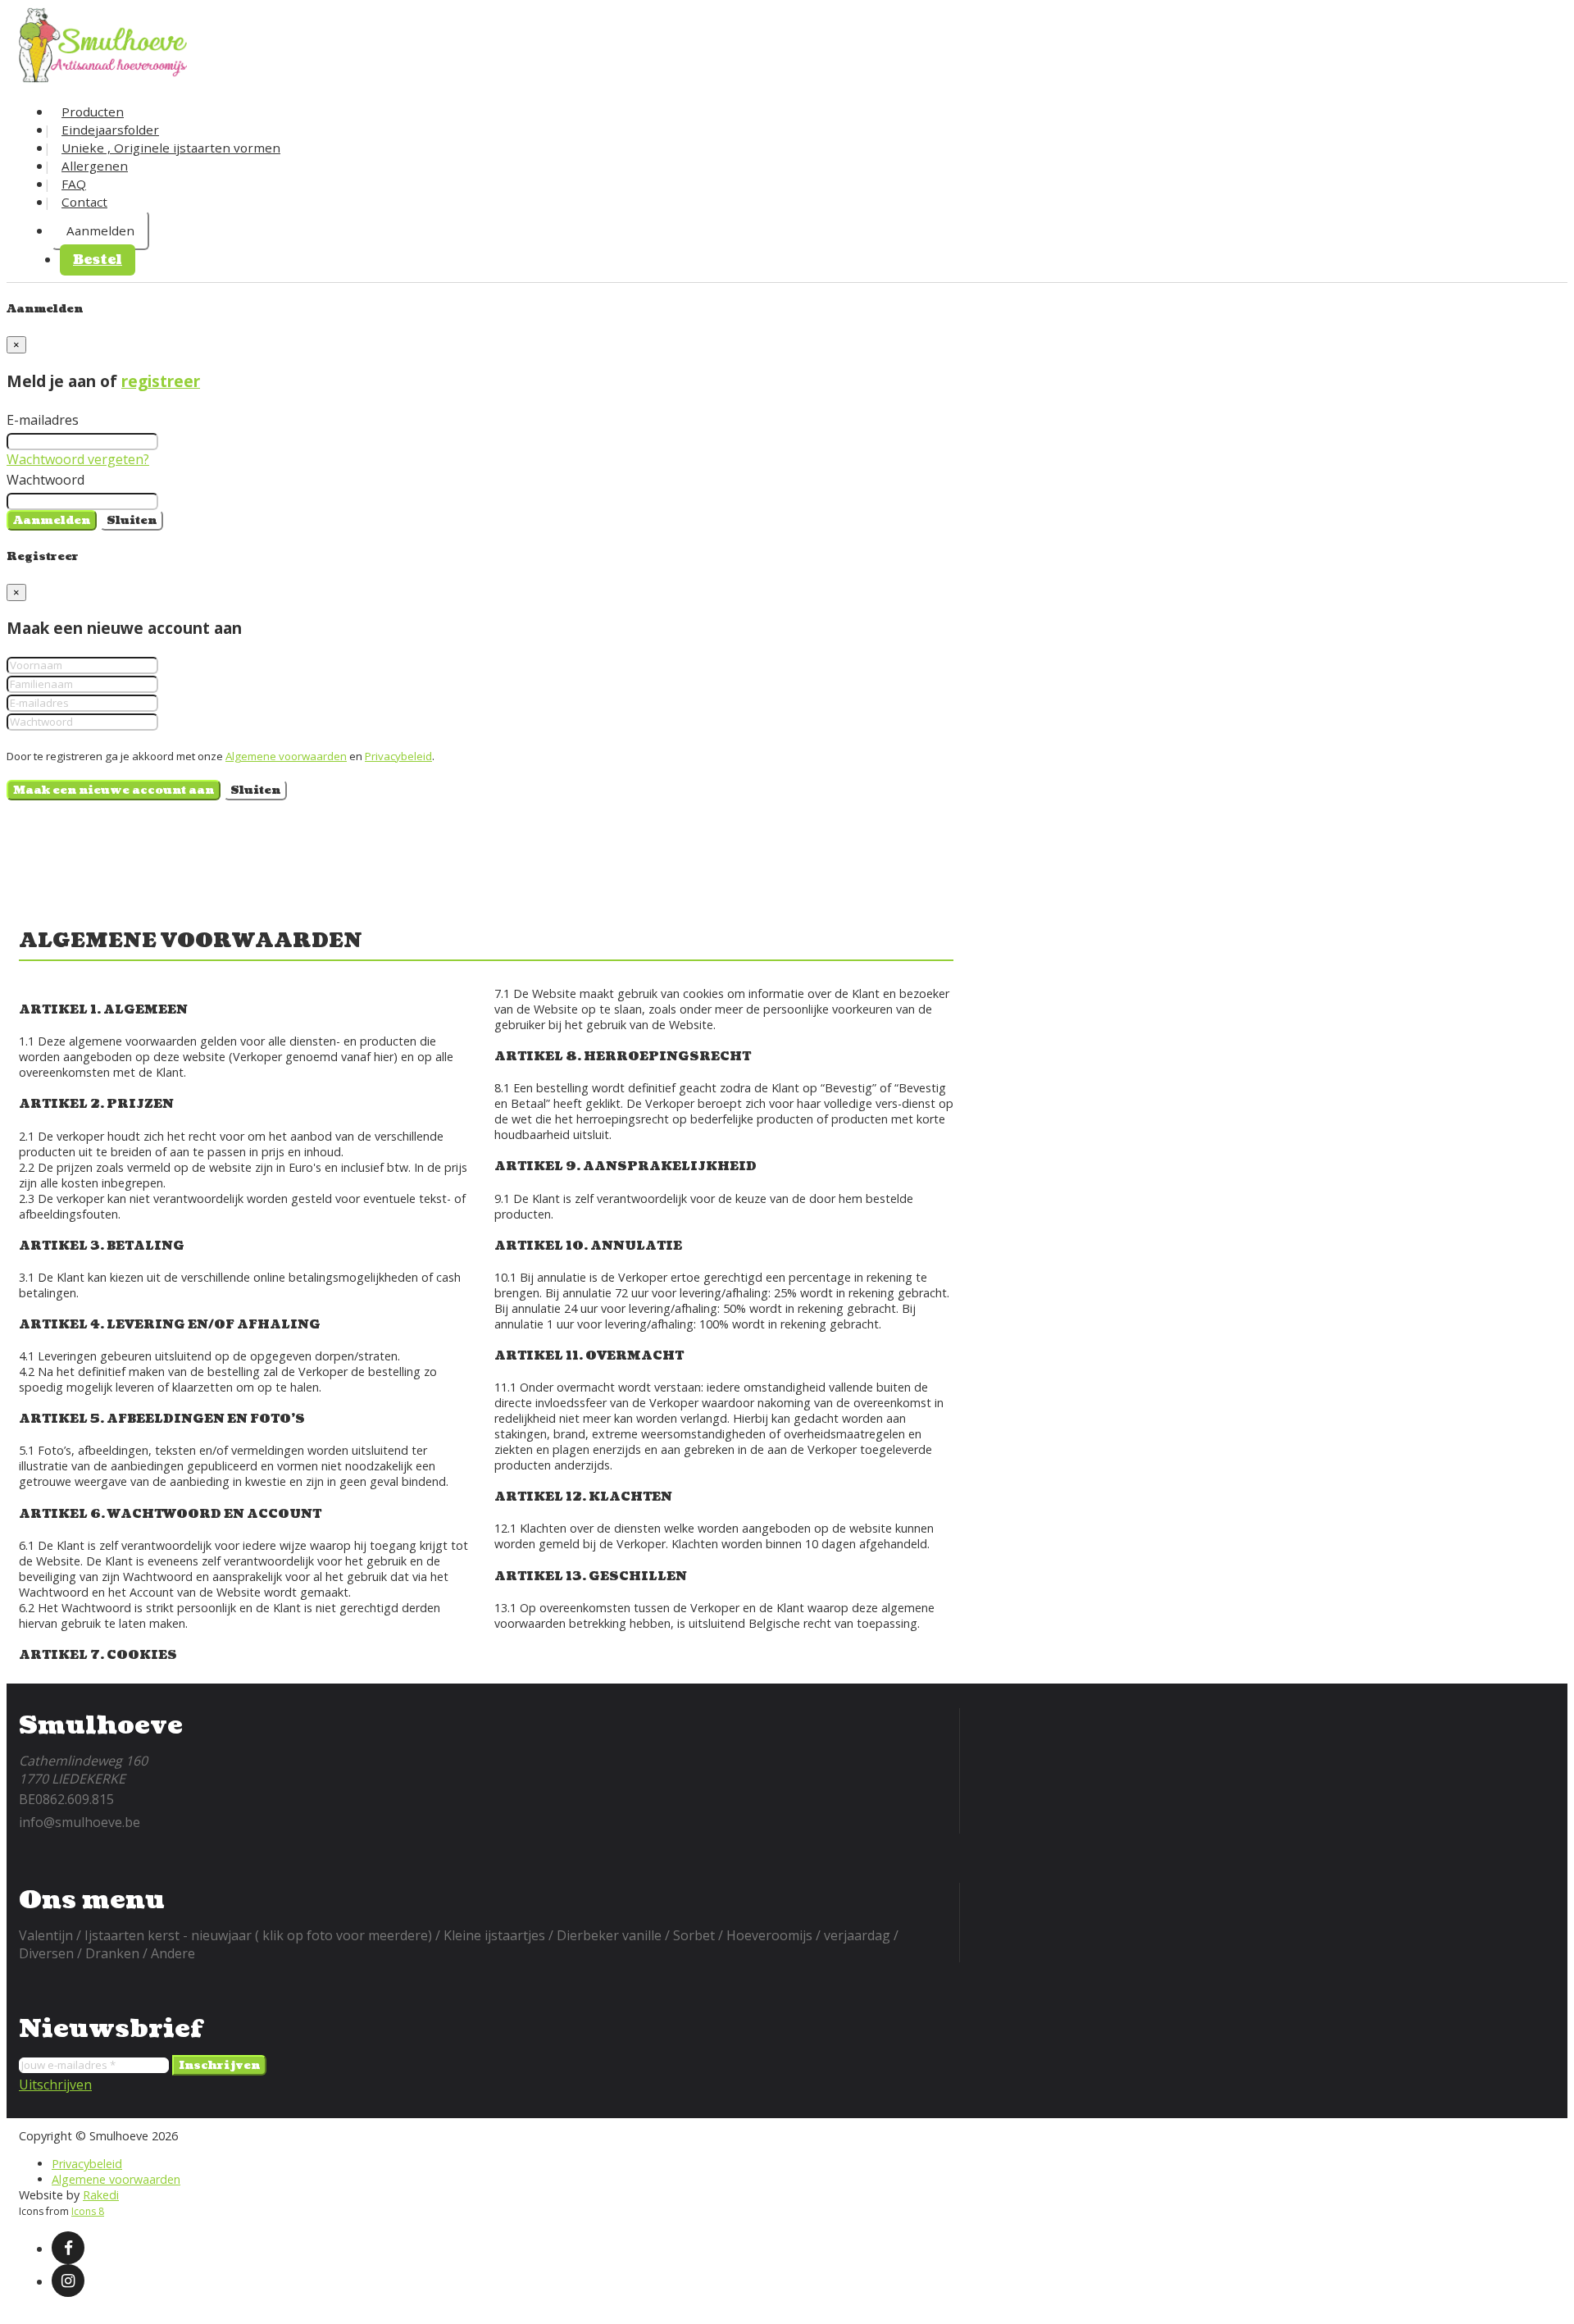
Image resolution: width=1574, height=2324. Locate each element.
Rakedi (101, 2195)
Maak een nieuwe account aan (114, 790)
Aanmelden (100, 230)
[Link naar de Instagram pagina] (68, 2281)
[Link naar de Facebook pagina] (68, 2248)
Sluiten (132, 520)
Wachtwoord (45, 480)
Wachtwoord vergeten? (78, 459)
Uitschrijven (55, 2085)
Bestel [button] (98, 260)
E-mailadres (43, 420)
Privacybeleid (398, 756)
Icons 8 (88, 2211)
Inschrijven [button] (219, 2065)
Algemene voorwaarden (286, 756)
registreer (161, 381)
